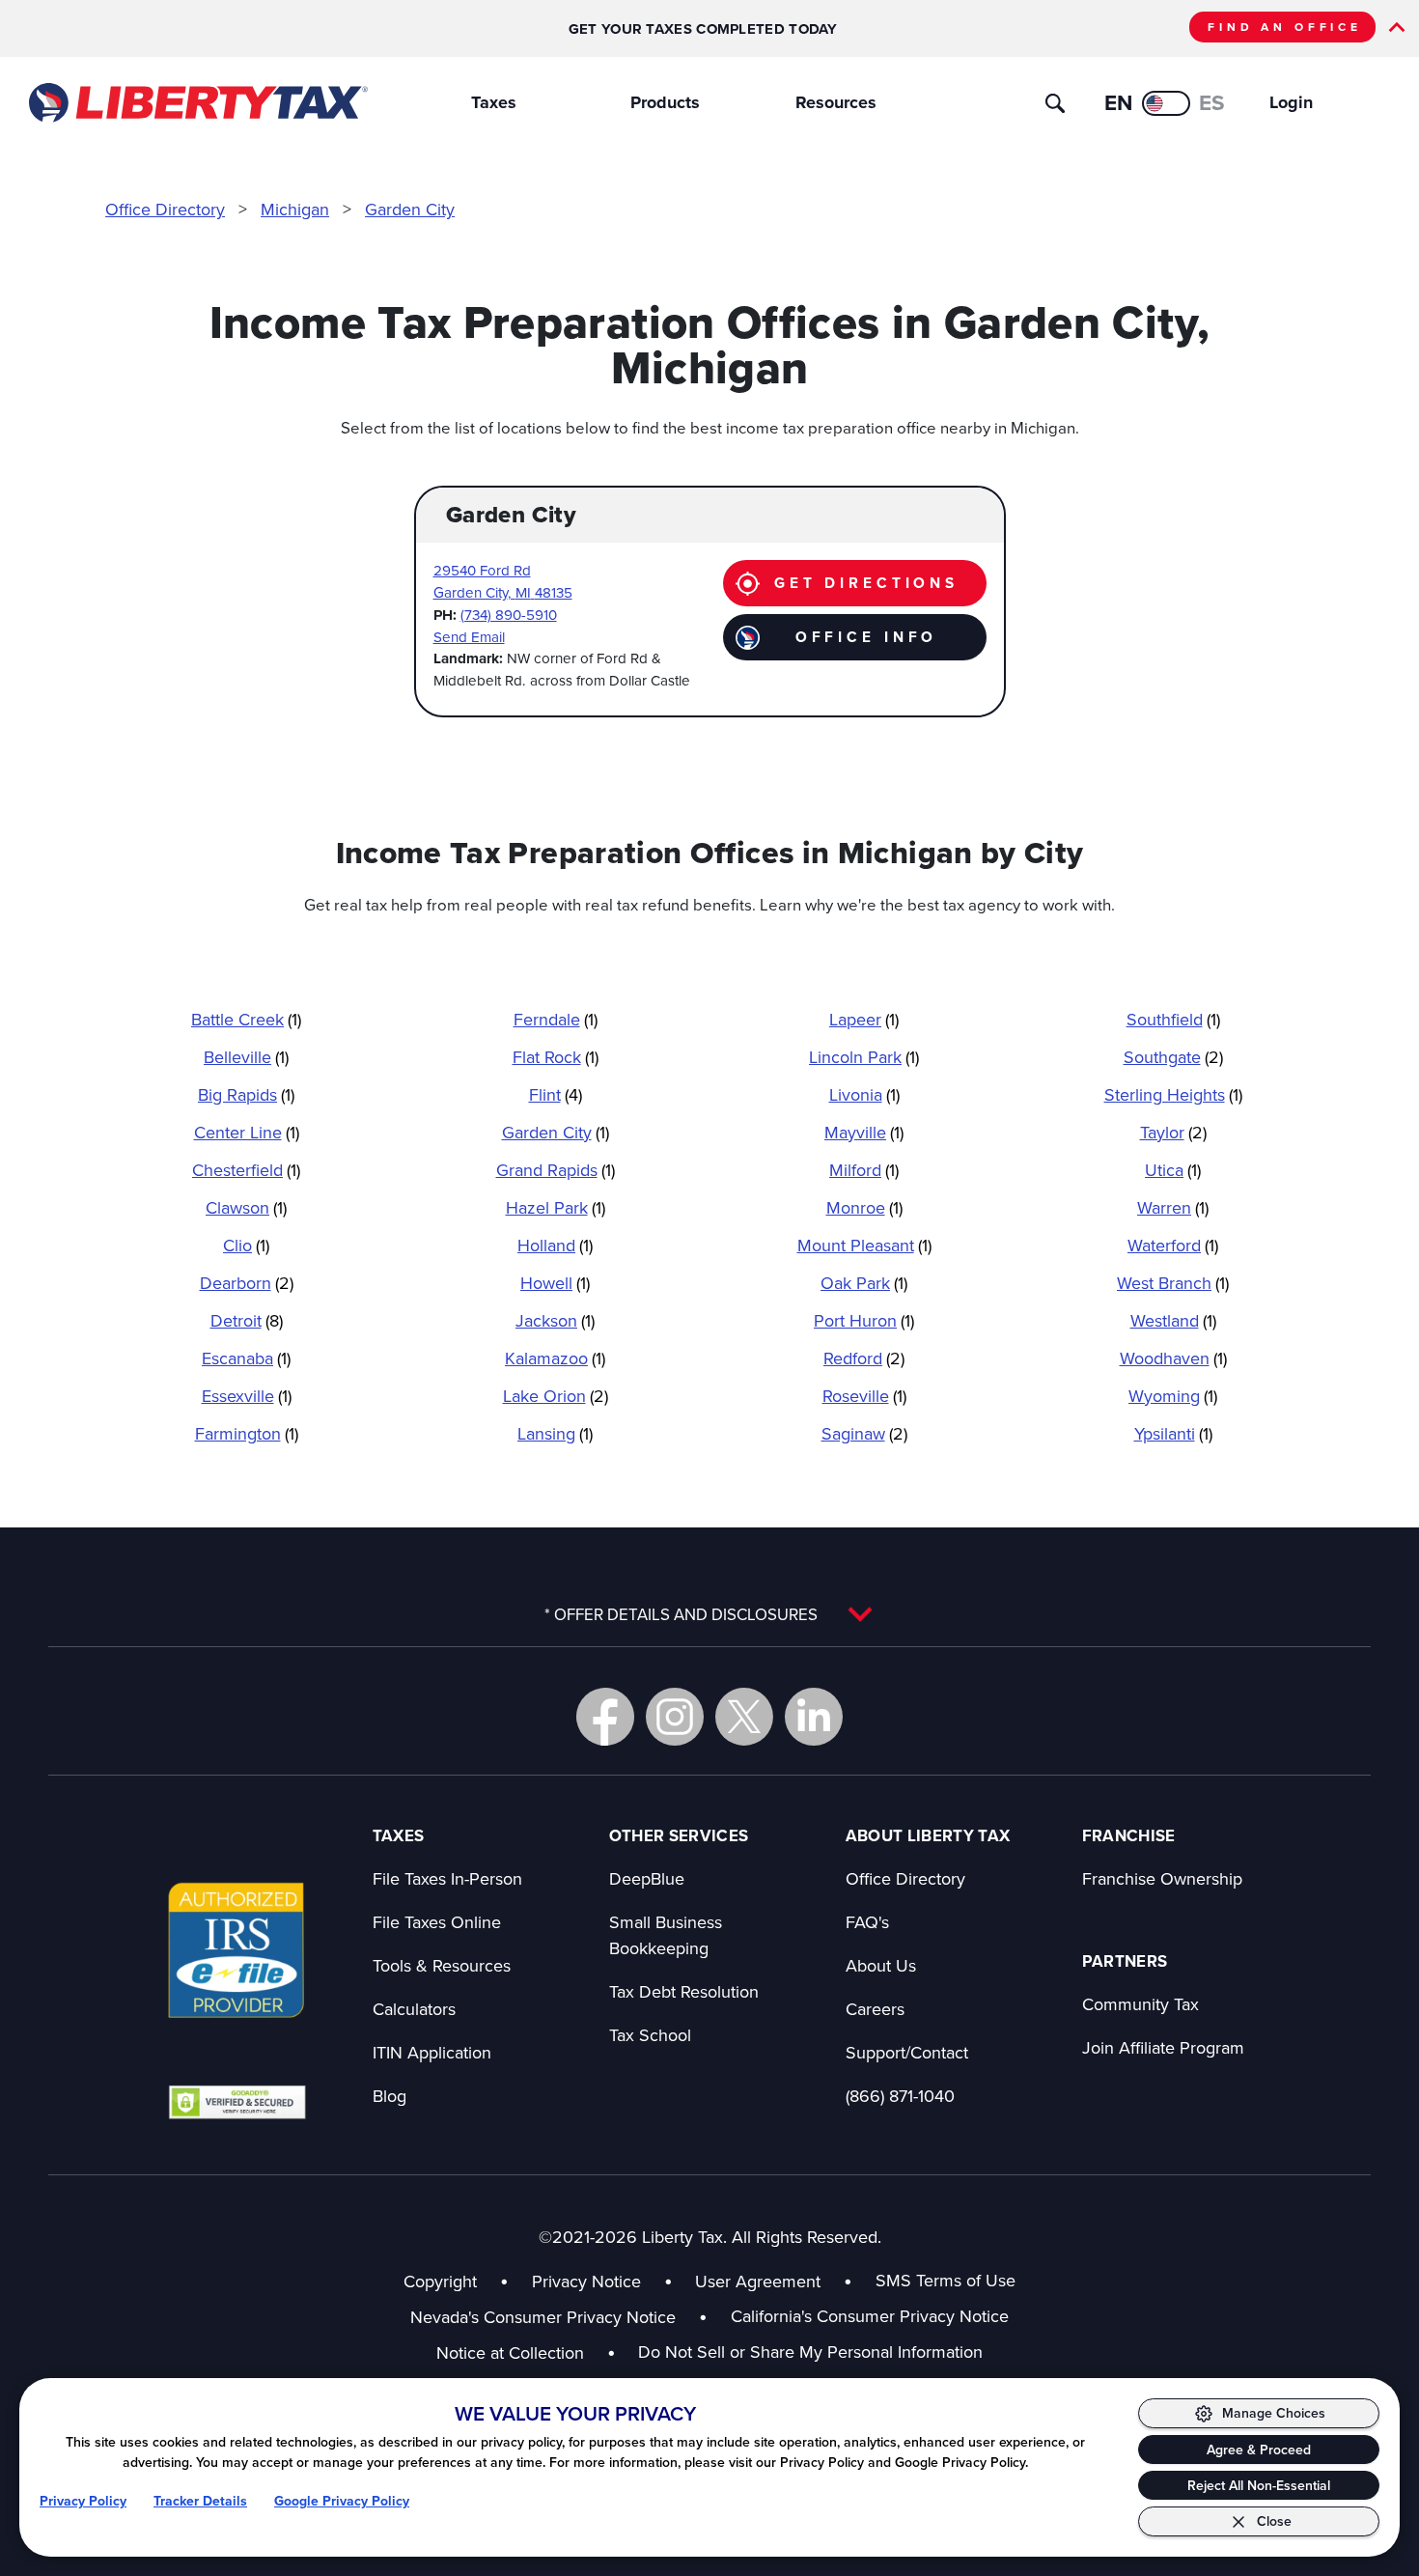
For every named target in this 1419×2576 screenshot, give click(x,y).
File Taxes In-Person (447, 1878)
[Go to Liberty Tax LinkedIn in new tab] (814, 1717)
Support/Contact (907, 2052)
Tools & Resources (442, 1965)
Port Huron (864, 1320)
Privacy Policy (83, 2501)
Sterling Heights (1173, 1094)
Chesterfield (246, 1170)
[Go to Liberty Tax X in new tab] (744, 1717)
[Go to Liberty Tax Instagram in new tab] (675, 1717)
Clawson (246, 1207)
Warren (1173, 1207)
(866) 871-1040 (900, 2096)
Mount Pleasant (864, 1245)
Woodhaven (1173, 1358)
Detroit (247, 1320)
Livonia (864, 1094)
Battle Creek (246, 1019)
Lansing (555, 1433)
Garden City (410, 209)
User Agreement (758, 2281)
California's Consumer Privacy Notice (870, 2316)
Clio (246, 1245)
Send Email (469, 637)
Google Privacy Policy (342, 2501)
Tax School (650, 2035)
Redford (864, 1358)
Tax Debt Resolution (684, 1991)
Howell (555, 1283)
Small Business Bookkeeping (666, 1935)
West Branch (1173, 1283)
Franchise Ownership (1162, 1878)
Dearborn (247, 1283)
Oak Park (864, 1283)
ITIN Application (432, 2052)
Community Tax (1141, 2004)
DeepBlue (647, 1878)
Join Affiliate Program (1163, 2047)
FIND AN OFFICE (1285, 27)
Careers (875, 2009)
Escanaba (246, 1358)
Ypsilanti (1173, 1433)
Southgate (1173, 1057)
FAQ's (867, 1922)
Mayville (864, 1132)
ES (1212, 102)
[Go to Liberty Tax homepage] (197, 103)
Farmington (247, 1433)
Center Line (247, 1132)
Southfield (1173, 1019)
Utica (1173, 1170)
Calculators (414, 2009)
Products (665, 102)
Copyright (440, 2281)
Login (1291, 102)
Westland (1173, 1320)
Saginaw (864, 1433)
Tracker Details (200, 2501)
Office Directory (165, 209)
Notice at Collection (526, 2352)
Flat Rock (556, 1057)
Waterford (1173, 1245)
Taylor (1173, 1132)
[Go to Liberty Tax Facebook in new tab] (605, 1717)
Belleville (246, 1057)
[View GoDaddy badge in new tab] (237, 2101)
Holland (555, 1245)
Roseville (864, 1396)
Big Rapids (246, 1094)
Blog (390, 2096)
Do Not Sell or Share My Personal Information (810, 2352)
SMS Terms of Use (946, 2280)
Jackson (555, 1320)
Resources (836, 102)
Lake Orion (556, 1396)
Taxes (494, 102)
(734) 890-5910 (509, 615)
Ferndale (556, 1019)
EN (1118, 102)
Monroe (864, 1207)
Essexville (247, 1396)
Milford (864, 1170)
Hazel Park (556, 1207)
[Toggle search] (1055, 103)
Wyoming (1173, 1396)
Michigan (295, 209)
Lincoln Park (864, 1057)
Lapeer (864, 1019)
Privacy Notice (586, 2281)
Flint (556, 1094)
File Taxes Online (437, 1922)
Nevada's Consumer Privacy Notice (559, 2317)
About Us (881, 1965)
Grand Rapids (556, 1170)
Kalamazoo (555, 1358)
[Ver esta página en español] (1166, 103)
